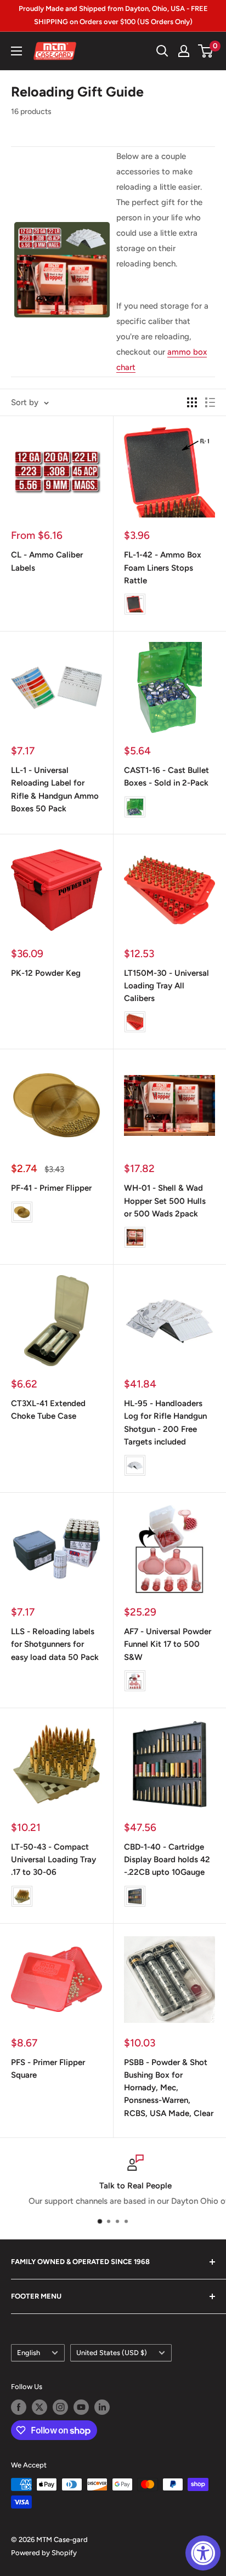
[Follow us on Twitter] (39, 2407)
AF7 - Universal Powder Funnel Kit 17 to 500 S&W (168, 1644)
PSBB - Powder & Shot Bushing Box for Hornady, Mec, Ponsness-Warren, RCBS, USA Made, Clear (169, 2088)
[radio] (135, 604)
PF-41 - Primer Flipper (51, 1188)
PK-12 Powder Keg (46, 973)
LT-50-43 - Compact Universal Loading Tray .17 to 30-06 (53, 1860)
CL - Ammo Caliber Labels (47, 561)
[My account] (184, 51)
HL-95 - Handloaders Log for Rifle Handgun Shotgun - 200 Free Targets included (165, 1423)
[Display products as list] (210, 402)
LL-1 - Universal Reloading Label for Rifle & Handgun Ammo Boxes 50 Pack (55, 789)
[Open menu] (16, 51)
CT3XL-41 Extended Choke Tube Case (48, 1410)
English (29, 2353)
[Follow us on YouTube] (81, 2407)
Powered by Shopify (44, 2553)
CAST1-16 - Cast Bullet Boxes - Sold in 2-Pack (166, 777)
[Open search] (162, 51)
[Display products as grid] (192, 402)
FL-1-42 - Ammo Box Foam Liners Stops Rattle (163, 568)
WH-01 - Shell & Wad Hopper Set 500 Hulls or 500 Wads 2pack (165, 1201)
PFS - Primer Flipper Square (48, 2069)
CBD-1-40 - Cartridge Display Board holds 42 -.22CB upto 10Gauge (167, 1860)
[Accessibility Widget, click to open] (203, 2553)
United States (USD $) (112, 2353)
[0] (206, 51)
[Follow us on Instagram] (60, 2407)
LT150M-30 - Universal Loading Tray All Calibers (166, 986)
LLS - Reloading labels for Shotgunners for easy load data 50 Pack (55, 1644)
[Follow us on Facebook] (19, 2407)
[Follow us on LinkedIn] (102, 2407)
